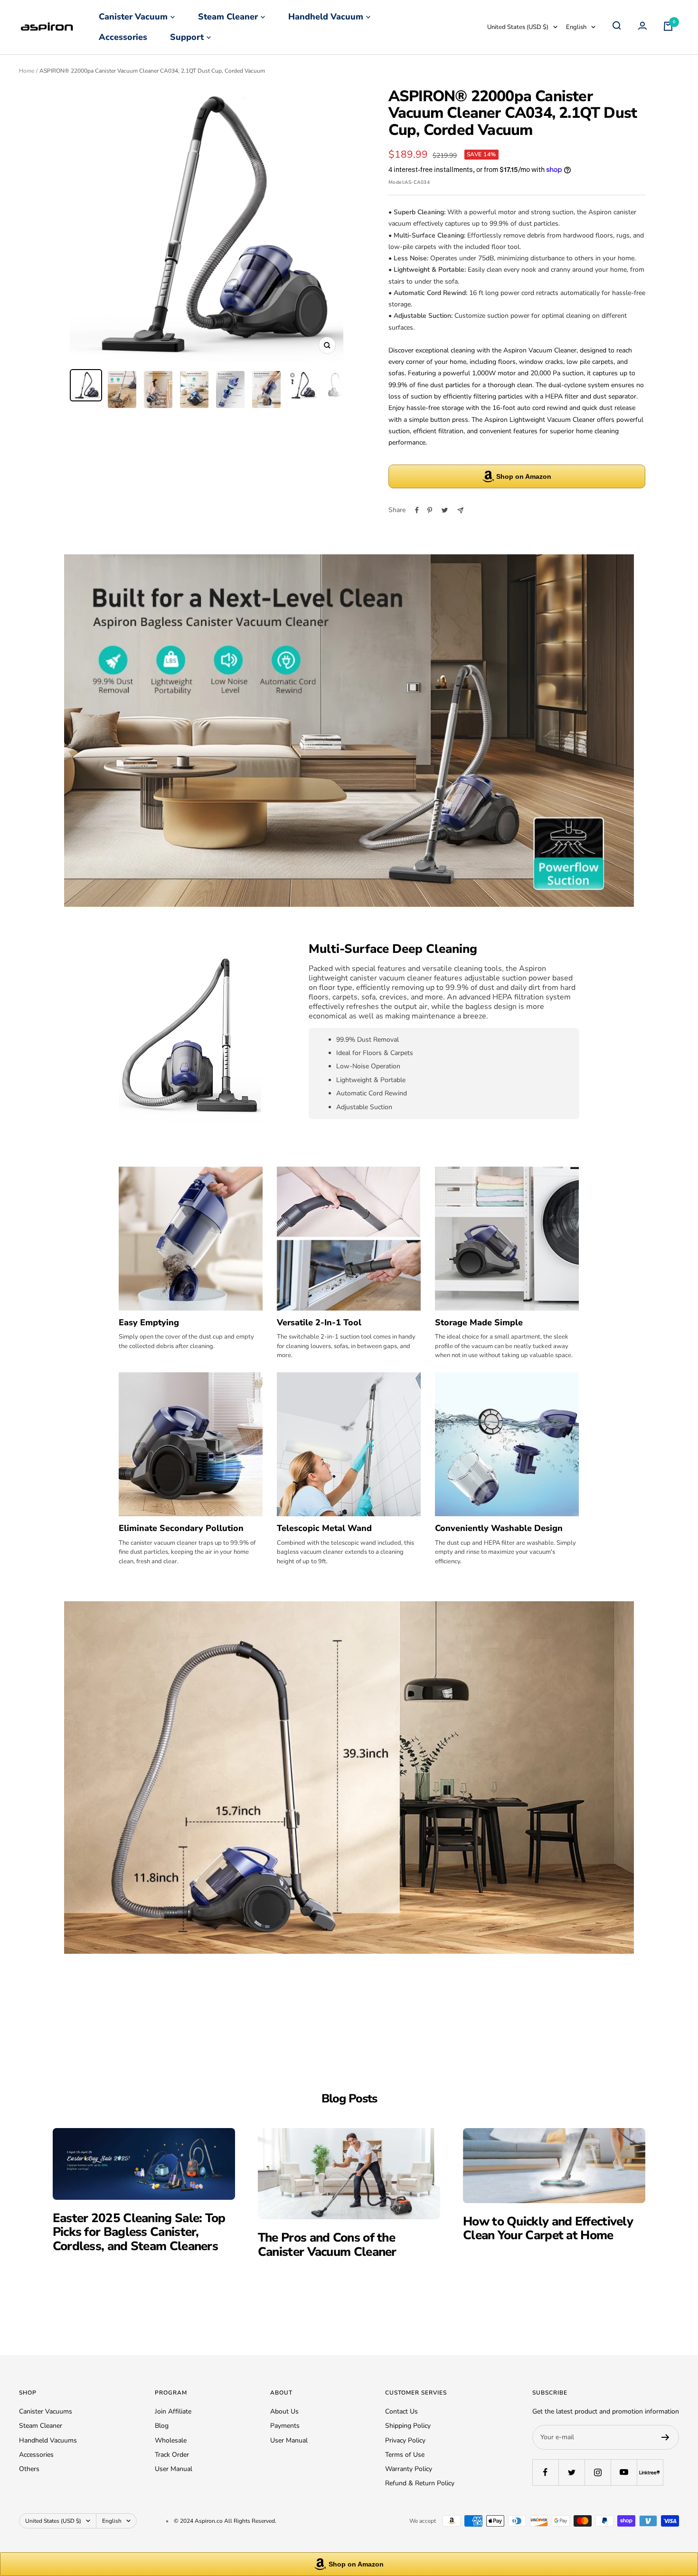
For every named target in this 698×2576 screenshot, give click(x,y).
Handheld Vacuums (48, 2440)
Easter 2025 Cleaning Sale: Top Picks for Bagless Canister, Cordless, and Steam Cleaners (139, 2232)
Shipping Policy (408, 2426)
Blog (162, 2426)
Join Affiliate (173, 2411)
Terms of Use (405, 2455)
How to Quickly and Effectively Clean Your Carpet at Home (548, 2228)
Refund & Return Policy (420, 2483)
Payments (285, 2426)
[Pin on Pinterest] (430, 510)
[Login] (642, 27)
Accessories (123, 37)
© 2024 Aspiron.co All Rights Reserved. (225, 2521)
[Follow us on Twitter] (571, 2472)
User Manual (174, 2469)
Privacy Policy (405, 2440)
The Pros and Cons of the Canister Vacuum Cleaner (327, 2244)
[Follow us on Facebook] (545, 2472)
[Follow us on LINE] (650, 2472)
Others (29, 2469)
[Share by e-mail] (460, 510)
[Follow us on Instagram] (598, 2472)
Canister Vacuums (46, 2411)
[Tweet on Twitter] (445, 510)
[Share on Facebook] (417, 510)
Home (27, 71)
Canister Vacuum (133, 17)
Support (187, 37)
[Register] (665, 2437)
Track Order (172, 2455)
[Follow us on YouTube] (624, 2472)
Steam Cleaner (228, 17)
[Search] (617, 27)
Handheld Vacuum (326, 17)
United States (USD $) (518, 27)
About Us (284, 2411)
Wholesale (171, 2440)
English (576, 27)
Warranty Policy (409, 2469)
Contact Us (401, 2411)
